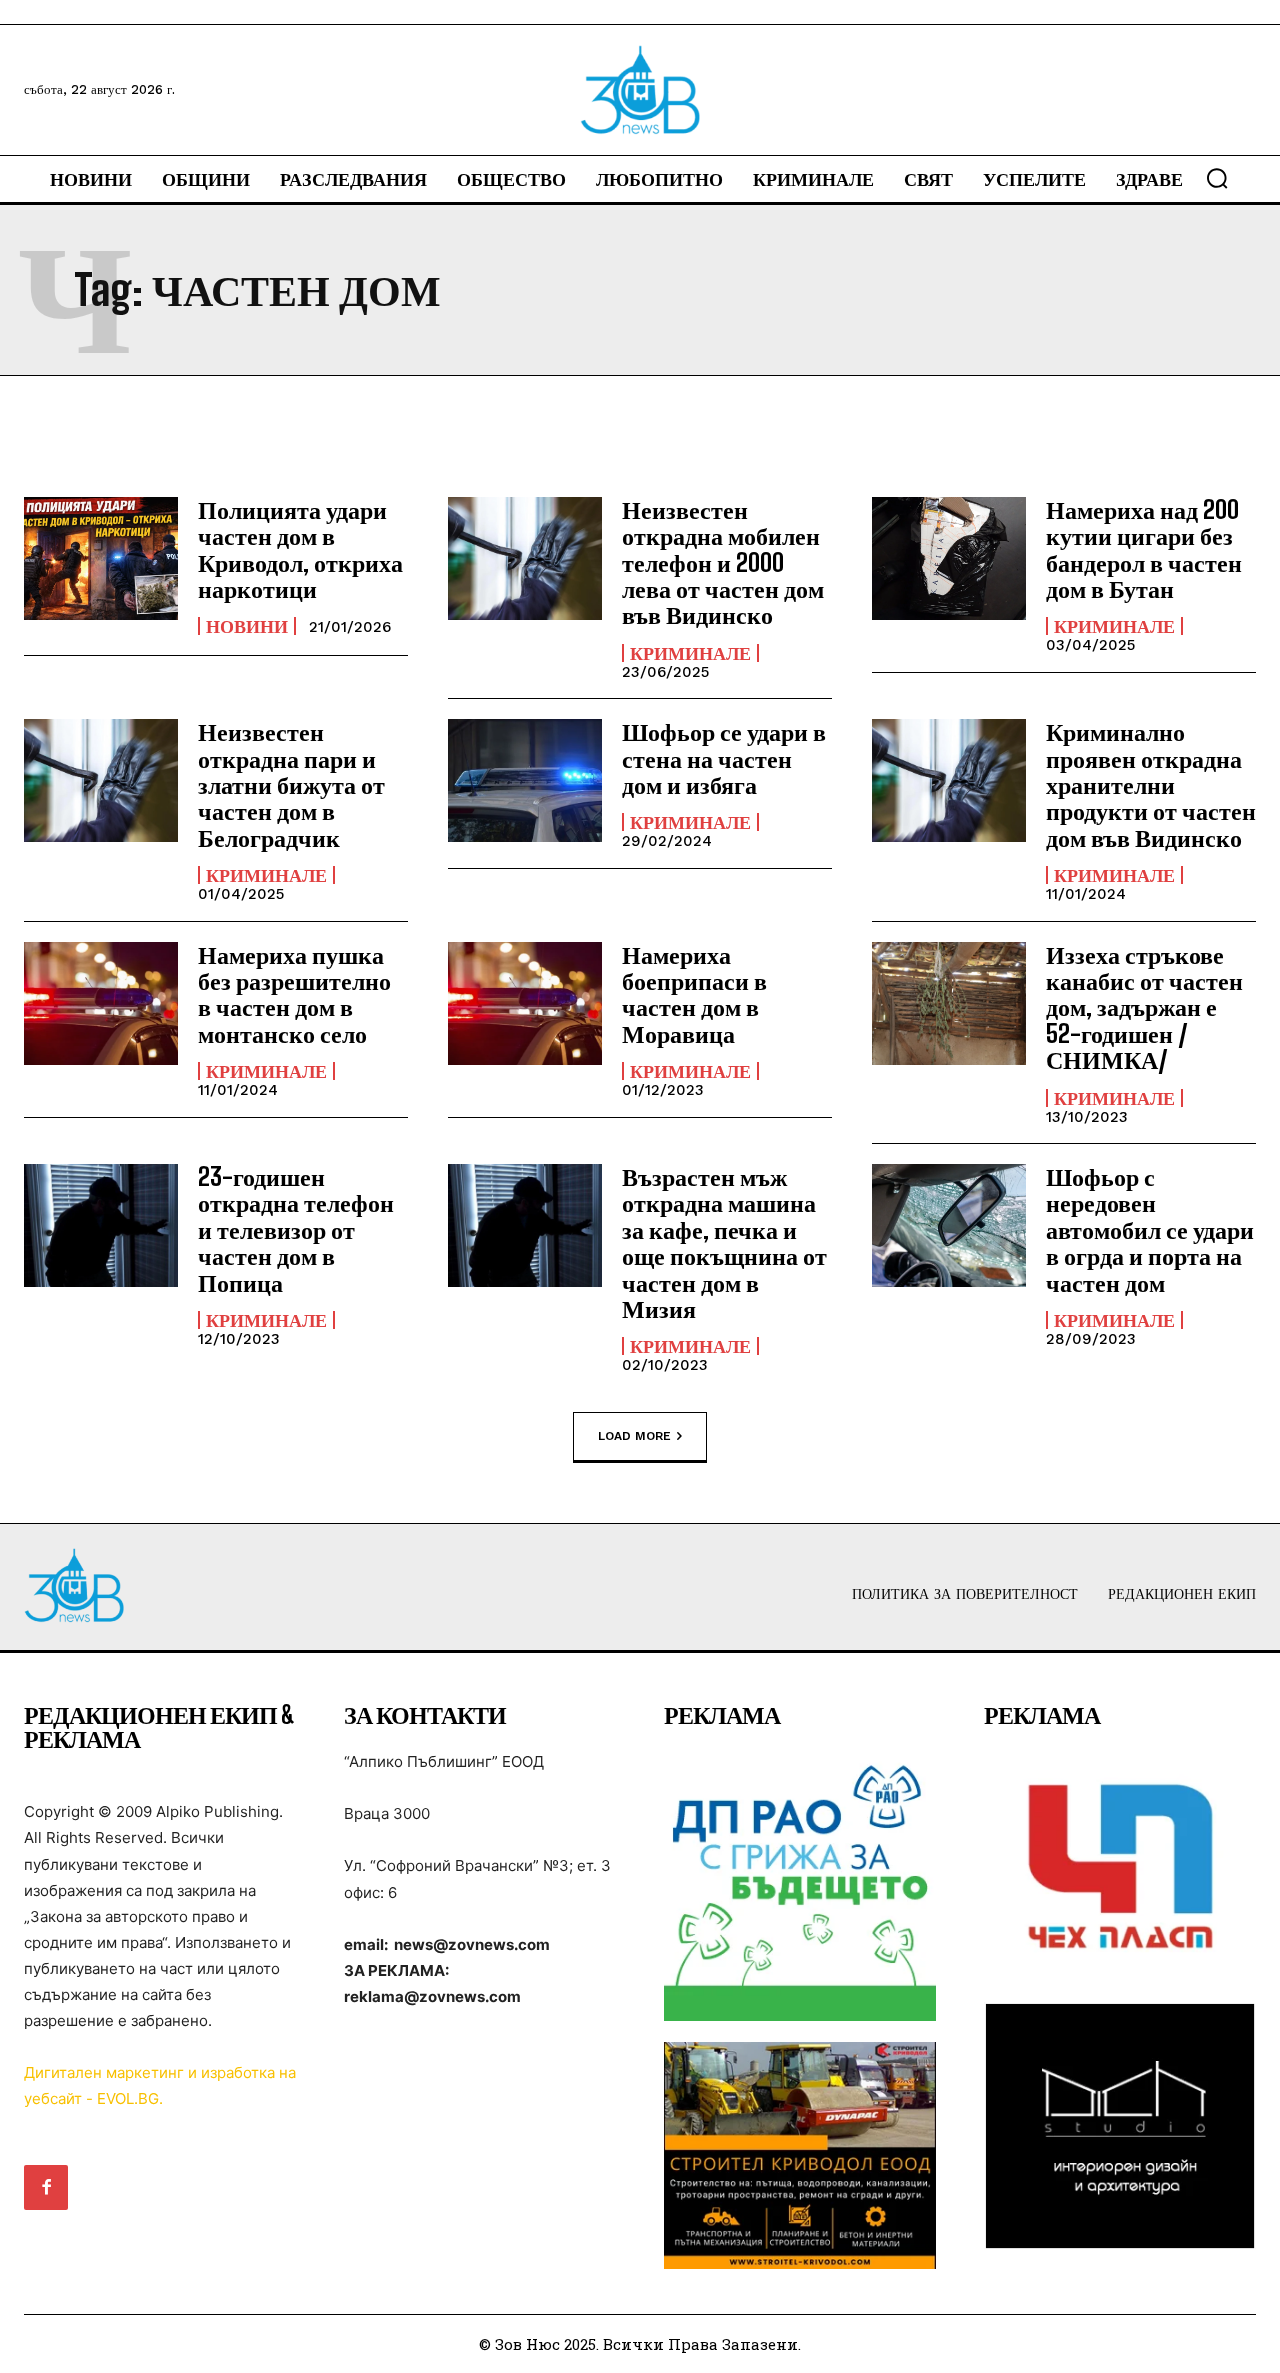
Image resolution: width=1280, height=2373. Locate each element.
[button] (1217, 178)
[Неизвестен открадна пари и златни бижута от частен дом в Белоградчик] (101, 780)
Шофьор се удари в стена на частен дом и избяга (724, 758)
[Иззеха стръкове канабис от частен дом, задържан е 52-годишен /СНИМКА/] (949, 1003)
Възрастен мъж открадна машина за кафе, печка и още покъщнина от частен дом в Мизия (724, 1242)
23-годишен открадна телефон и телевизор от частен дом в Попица (296, 1229)
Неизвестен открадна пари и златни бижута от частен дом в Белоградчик (291, 784)
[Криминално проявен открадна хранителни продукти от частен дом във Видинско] (949, 780)
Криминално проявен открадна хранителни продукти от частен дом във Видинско (1151, 784)
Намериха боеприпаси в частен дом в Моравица (694, 994)
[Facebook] (46, 2187)
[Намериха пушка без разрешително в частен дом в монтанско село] (101, 1003)
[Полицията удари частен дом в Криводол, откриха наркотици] (101, 558)
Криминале (690, 653)
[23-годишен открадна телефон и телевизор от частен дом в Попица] (101, 1225)
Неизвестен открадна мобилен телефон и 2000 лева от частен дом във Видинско (723, 562)
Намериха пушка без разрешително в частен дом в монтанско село (294, 994)
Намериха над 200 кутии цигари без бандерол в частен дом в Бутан (1144, 549)
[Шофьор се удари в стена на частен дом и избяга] (525, 780)
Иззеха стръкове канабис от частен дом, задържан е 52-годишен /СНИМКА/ (1144, 1007)
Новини (247, 626)
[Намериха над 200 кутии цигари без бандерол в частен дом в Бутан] (949, 558)
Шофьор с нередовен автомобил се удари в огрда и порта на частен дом (1150, 1229)
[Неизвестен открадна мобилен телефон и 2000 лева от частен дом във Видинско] (525, 558)
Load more (634, 1435)
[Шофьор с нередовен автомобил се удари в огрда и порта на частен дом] (949, 1225)
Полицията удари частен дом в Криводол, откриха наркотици (300, 549)
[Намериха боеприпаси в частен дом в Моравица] (525, 1003)
